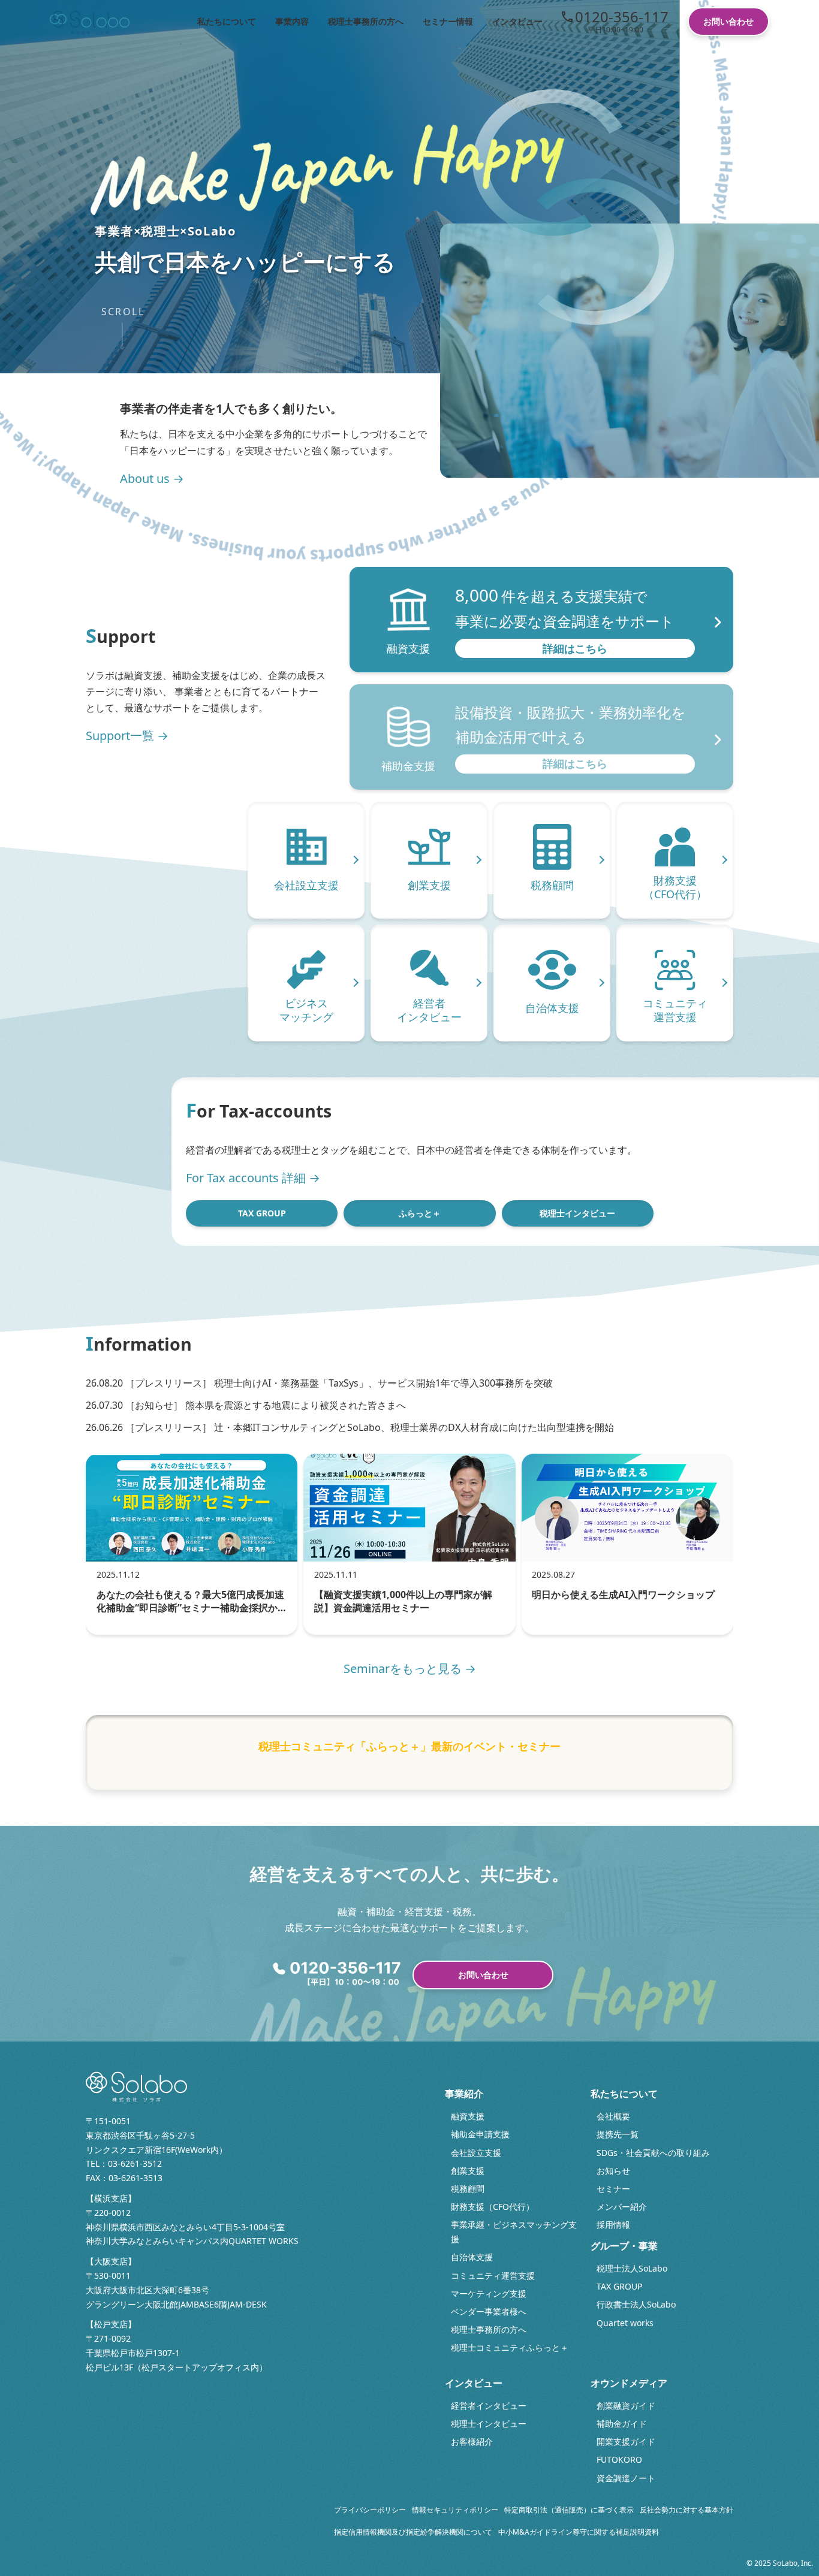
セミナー (613, 2189)
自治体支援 (472, 2257)
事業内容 (292, 21)
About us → (152, 478)
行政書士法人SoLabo (636, 2304)
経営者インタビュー (489, 2406)
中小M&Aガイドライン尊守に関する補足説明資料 (579, 2532)
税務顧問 (468, 2189)
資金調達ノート (626, 2478)
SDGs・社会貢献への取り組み (653, 2153)
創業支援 (468, 2171)
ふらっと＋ (420, 1213)
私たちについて (227, 21)
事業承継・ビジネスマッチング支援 (514, 2232)
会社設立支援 (476, 2153)
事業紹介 (464, 2094)
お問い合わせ (728, 21)
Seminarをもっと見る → (410, 1668)
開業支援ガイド (626, 2441)
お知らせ (613, 2171)
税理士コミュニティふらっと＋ (510, 2347)
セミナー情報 (448, 21)
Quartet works (625, 2323)
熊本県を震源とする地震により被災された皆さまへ (296, 1405)
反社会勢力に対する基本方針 (686, 2510)
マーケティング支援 (489, 2293)
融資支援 (468, 2116)
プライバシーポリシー (370, 2510)
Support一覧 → (127, 736)
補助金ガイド (622, 2424)
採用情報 (613, 2225)
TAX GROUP (262, 1213)
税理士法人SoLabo (632, 2268)
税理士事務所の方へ (366, 21)
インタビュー (517, 21)
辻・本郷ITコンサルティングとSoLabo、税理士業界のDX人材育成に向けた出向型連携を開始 (414, 1427)
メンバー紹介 (622, 2207)
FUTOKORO (619, 2459)
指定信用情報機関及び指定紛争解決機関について (413, 2532)
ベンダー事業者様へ (489, 2311)
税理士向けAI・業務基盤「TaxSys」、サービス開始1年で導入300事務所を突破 (383, 1383)
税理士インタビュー (577, 1213)
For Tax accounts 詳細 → (253, 1178)
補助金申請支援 (480, 2134)
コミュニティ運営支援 (493, 2275)
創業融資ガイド (626, 2406)
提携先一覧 (618, 2134)
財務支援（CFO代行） (493, 2207)
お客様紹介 (472, 2441)
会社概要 (613, 2116)
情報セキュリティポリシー (455, 2510)
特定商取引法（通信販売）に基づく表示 (569, 2510)
